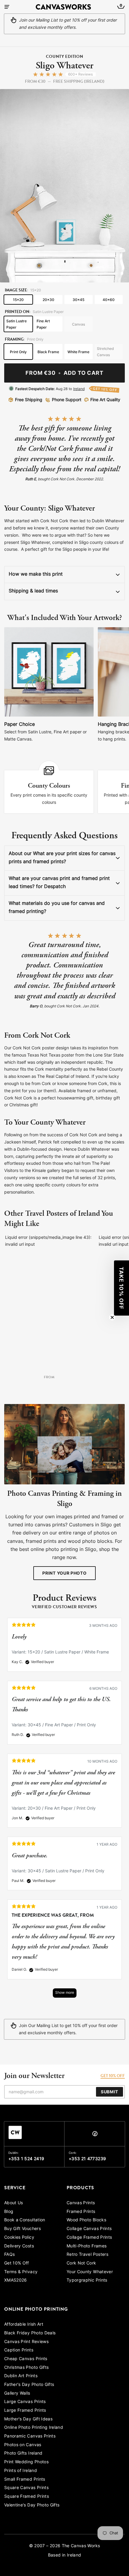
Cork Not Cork (81, 2263)
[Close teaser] (112, 1317)
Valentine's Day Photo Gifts (32, 2505)
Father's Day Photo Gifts (29, 2385)
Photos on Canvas (23, 2445)
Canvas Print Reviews (26, 2342)
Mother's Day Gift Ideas (28, 2419)
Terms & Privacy (21, 2272)
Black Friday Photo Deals (30, 2333)
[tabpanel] (64, 1811)
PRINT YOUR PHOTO (64, 1574)
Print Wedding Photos (26, 2462)
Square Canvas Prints (26, 2488)
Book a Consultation (25, 2220)
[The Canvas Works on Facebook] (95, 2135)
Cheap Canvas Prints (26, 2359)
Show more (65, 1993)
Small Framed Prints (25, 2480)
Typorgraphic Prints (87, 2281)
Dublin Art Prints (21, 2376)
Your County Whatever (90, 2272)
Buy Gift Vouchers (22, 2229)
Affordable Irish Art (24, 2325)
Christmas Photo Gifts (26, 2368)
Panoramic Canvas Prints (30, 2436)
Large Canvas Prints (25, 2402)
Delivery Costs (19, 2246)
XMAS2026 (16, 2281)
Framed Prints (81, 2212)
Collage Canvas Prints (89, 2229)
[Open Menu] (7, 7)
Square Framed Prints (27, 2497)
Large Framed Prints (25, 2411)
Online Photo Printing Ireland (34, 2428)
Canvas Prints (81, 2203)
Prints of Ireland (21, 2471)
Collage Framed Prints (89, 2238)
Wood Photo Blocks (86, 2220)
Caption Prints (19, 2350)
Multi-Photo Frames (87, 2246)
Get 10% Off (17, 2263)
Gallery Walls (17, 2394)
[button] (121, 1288)
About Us (14, 2203)
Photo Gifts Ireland (23, 2454)
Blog (9, 2212)
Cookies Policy (19, 2238)
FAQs (9, 2255)
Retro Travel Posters (87, 2255)
